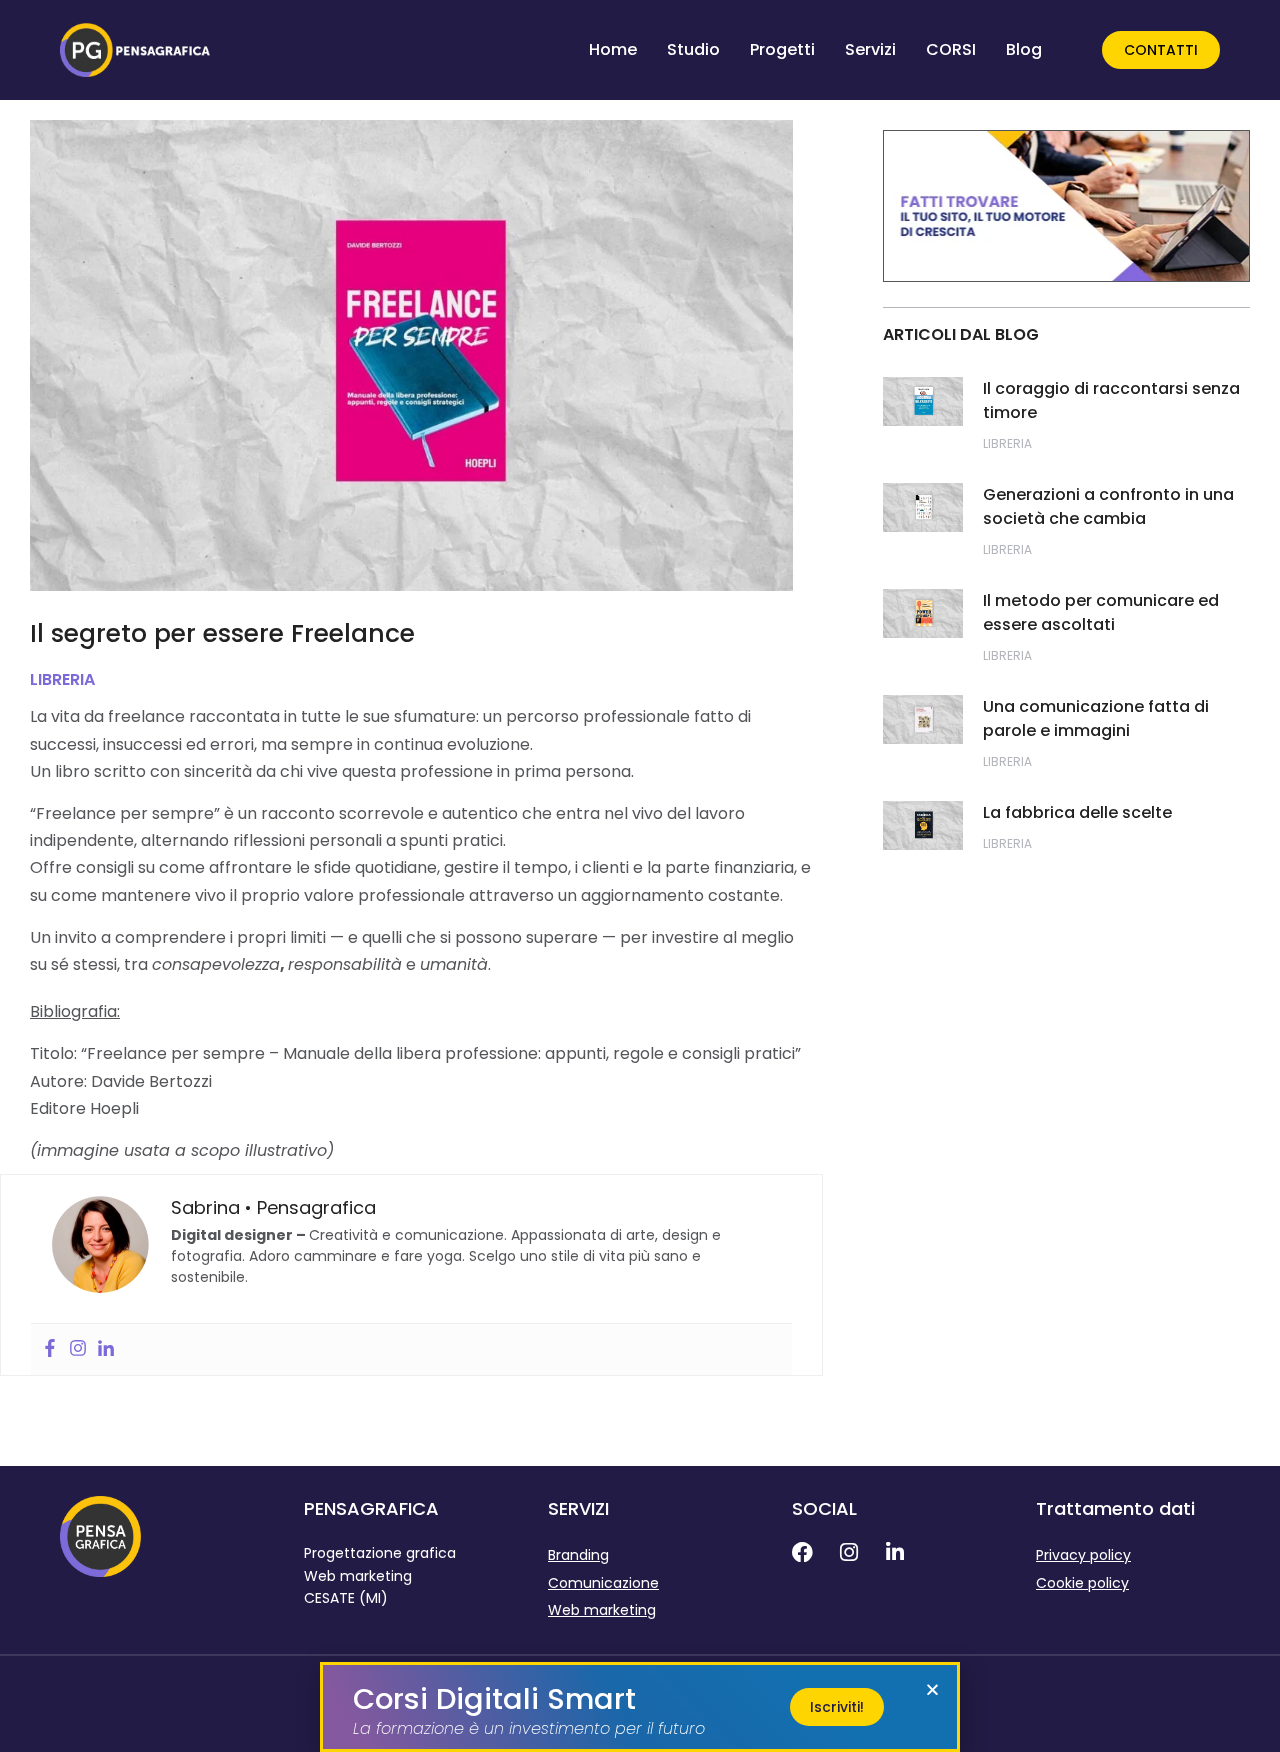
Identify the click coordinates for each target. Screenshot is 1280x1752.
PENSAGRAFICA (371, 1508)
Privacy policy (1083, 1555)
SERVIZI (578, 1508)
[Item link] (815, 1552)
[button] (932, 1689)
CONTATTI (1161, 50)
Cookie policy (1082, 1583)
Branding (578, 1555)
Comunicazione (603, 1583)
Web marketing (602, 1610)
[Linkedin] (106, 1349)
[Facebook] (50, 1349)
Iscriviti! (837, 1707)
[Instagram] (78, 1349)
